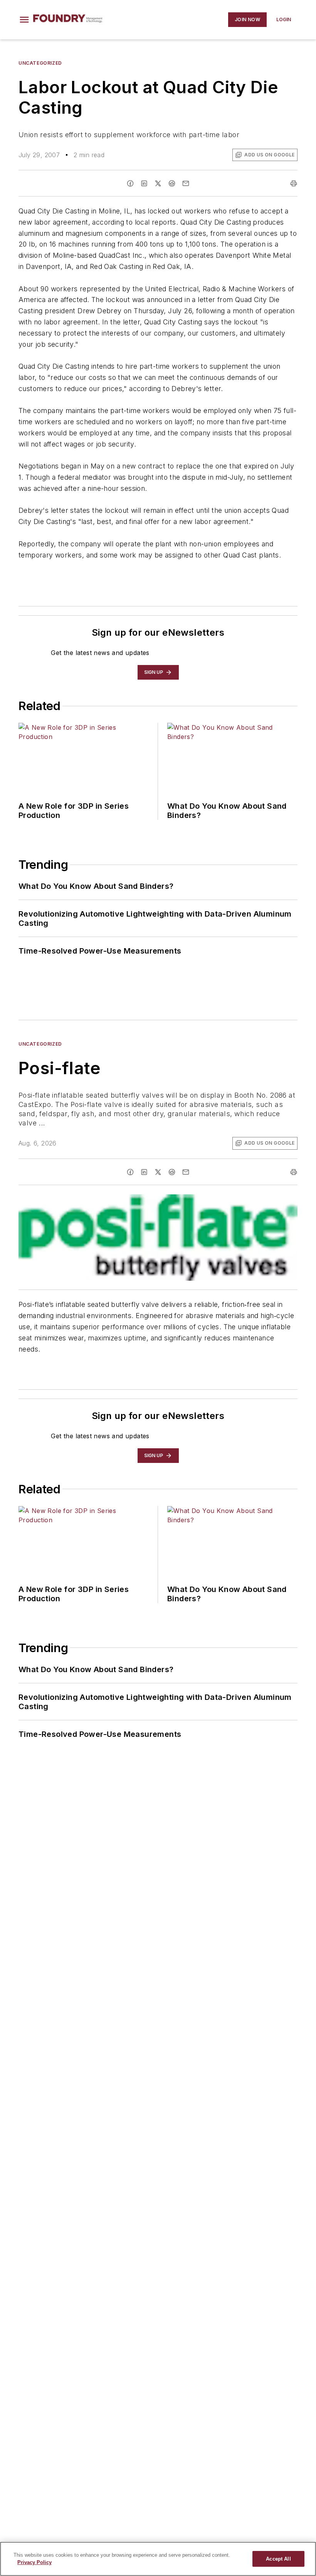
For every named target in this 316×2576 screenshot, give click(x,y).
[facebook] (130, 183)
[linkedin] (144, 183)
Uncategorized (40, 63)
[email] (186, 183)
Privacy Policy (34, 2562)
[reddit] (172, 183)
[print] (294, 183)
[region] (158, 2559)
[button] (24, 20)
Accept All (278, 2559)
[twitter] (158, 183)
